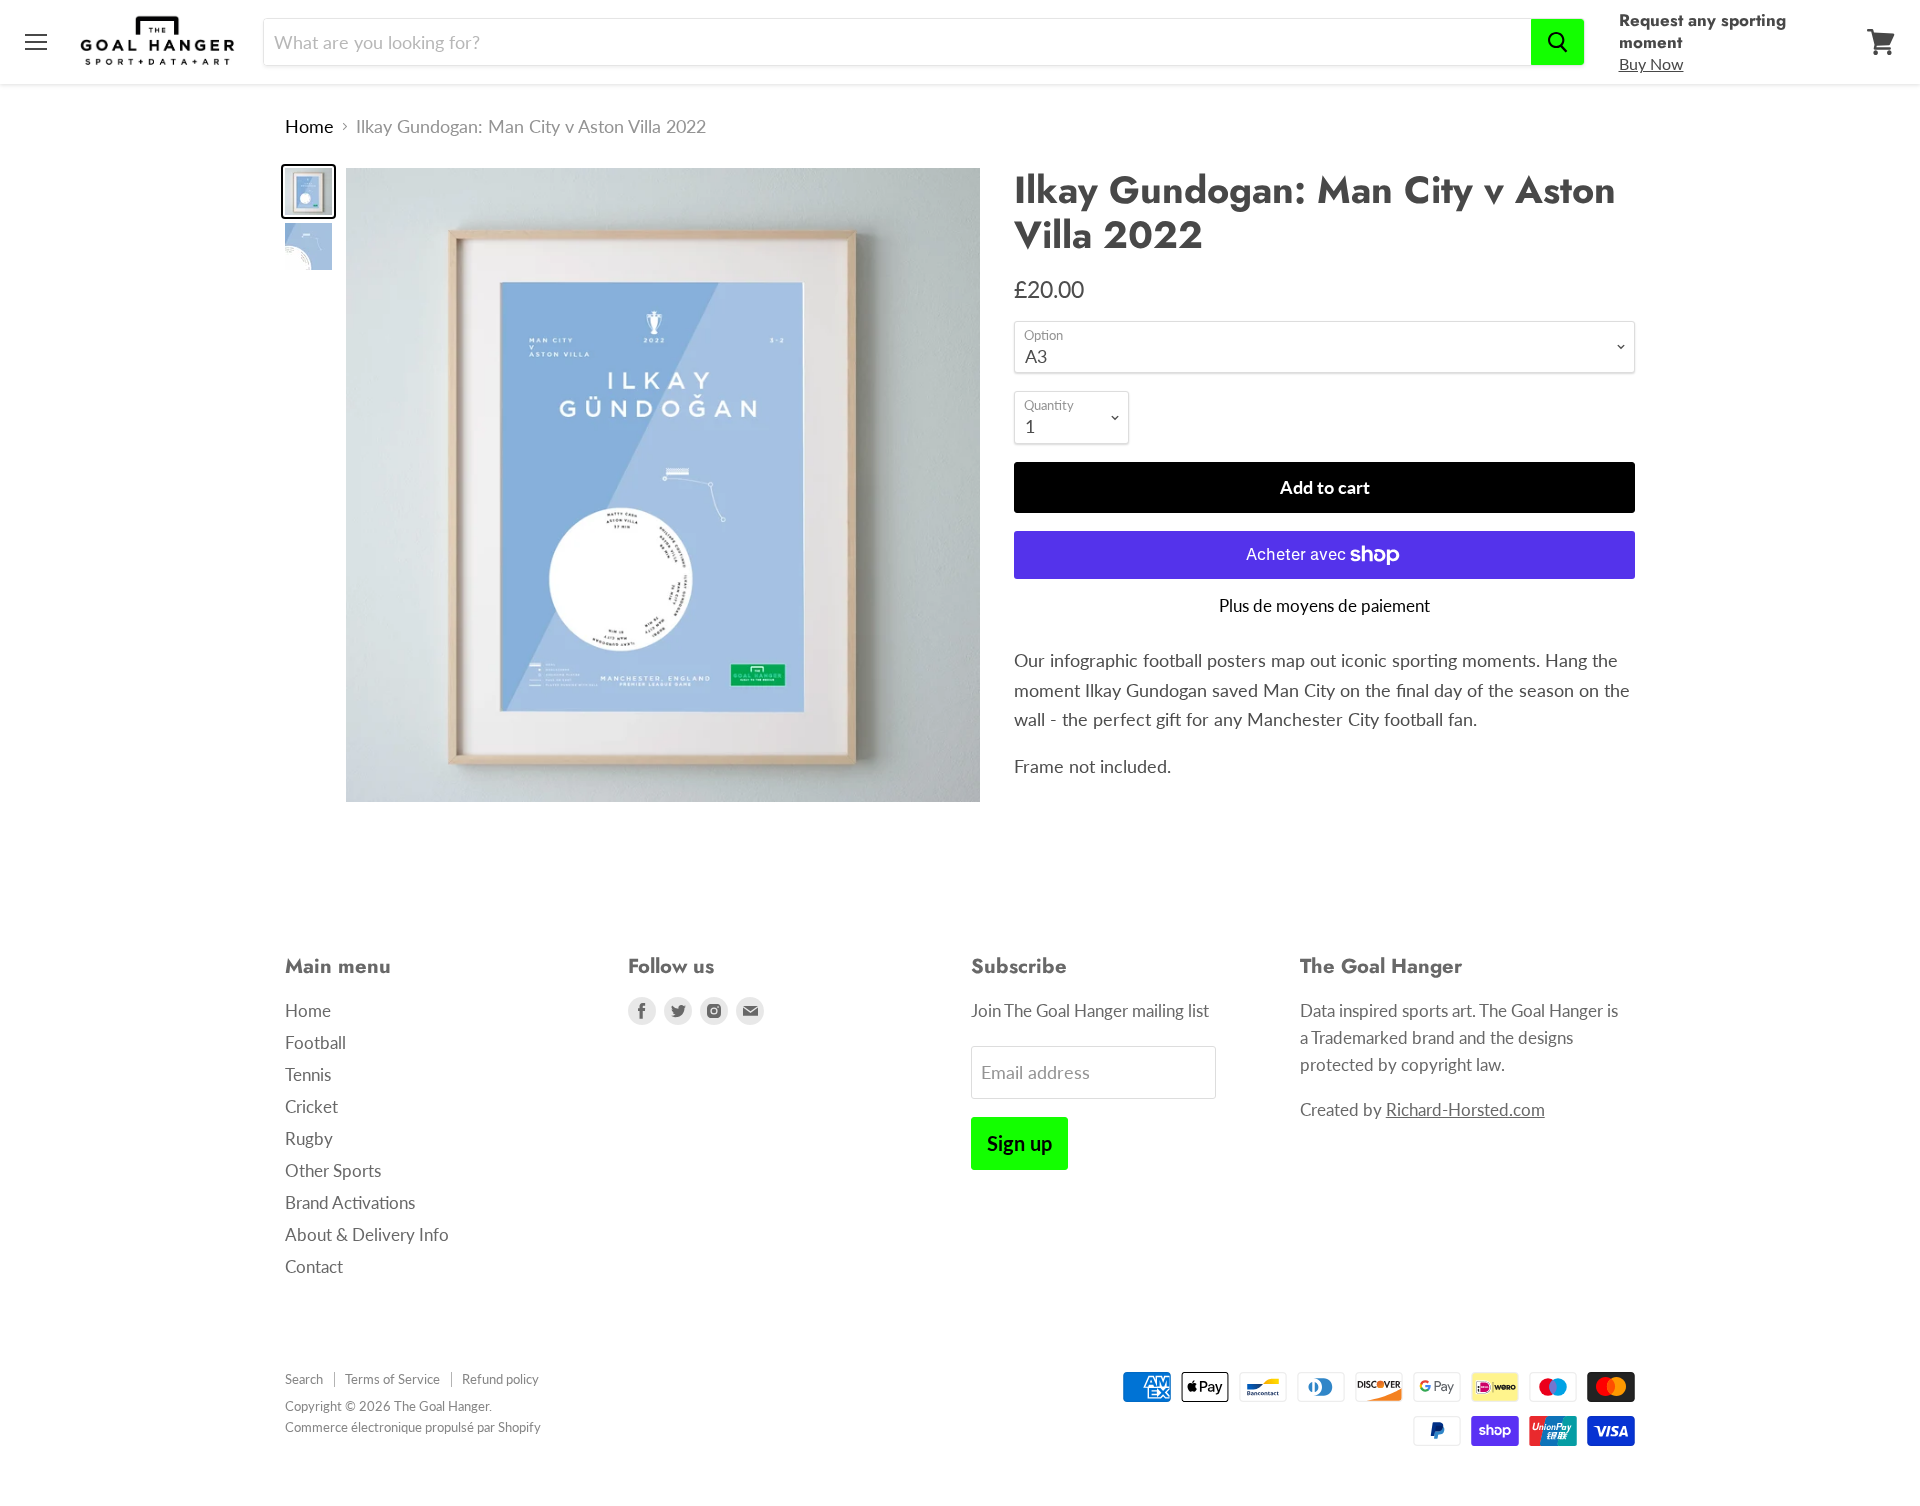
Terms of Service (392, 1379)
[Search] (1557, 42)
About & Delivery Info (367, 1234)
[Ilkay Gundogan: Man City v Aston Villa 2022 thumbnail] (308, 191)
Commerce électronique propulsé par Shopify (413, 1427)
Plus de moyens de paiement (1324, 605)
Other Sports (333, 1170)
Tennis (308, 1074)
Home (309, 126)
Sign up (1019, 1143)
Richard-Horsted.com (1465, 1109)
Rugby (309, 1138)
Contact (314, 1266)
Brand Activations (350, 1202)
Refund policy (500, 1379)
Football (315, 1042)
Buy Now (1651, 63)
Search (304, 1379)
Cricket (311, 1106)
